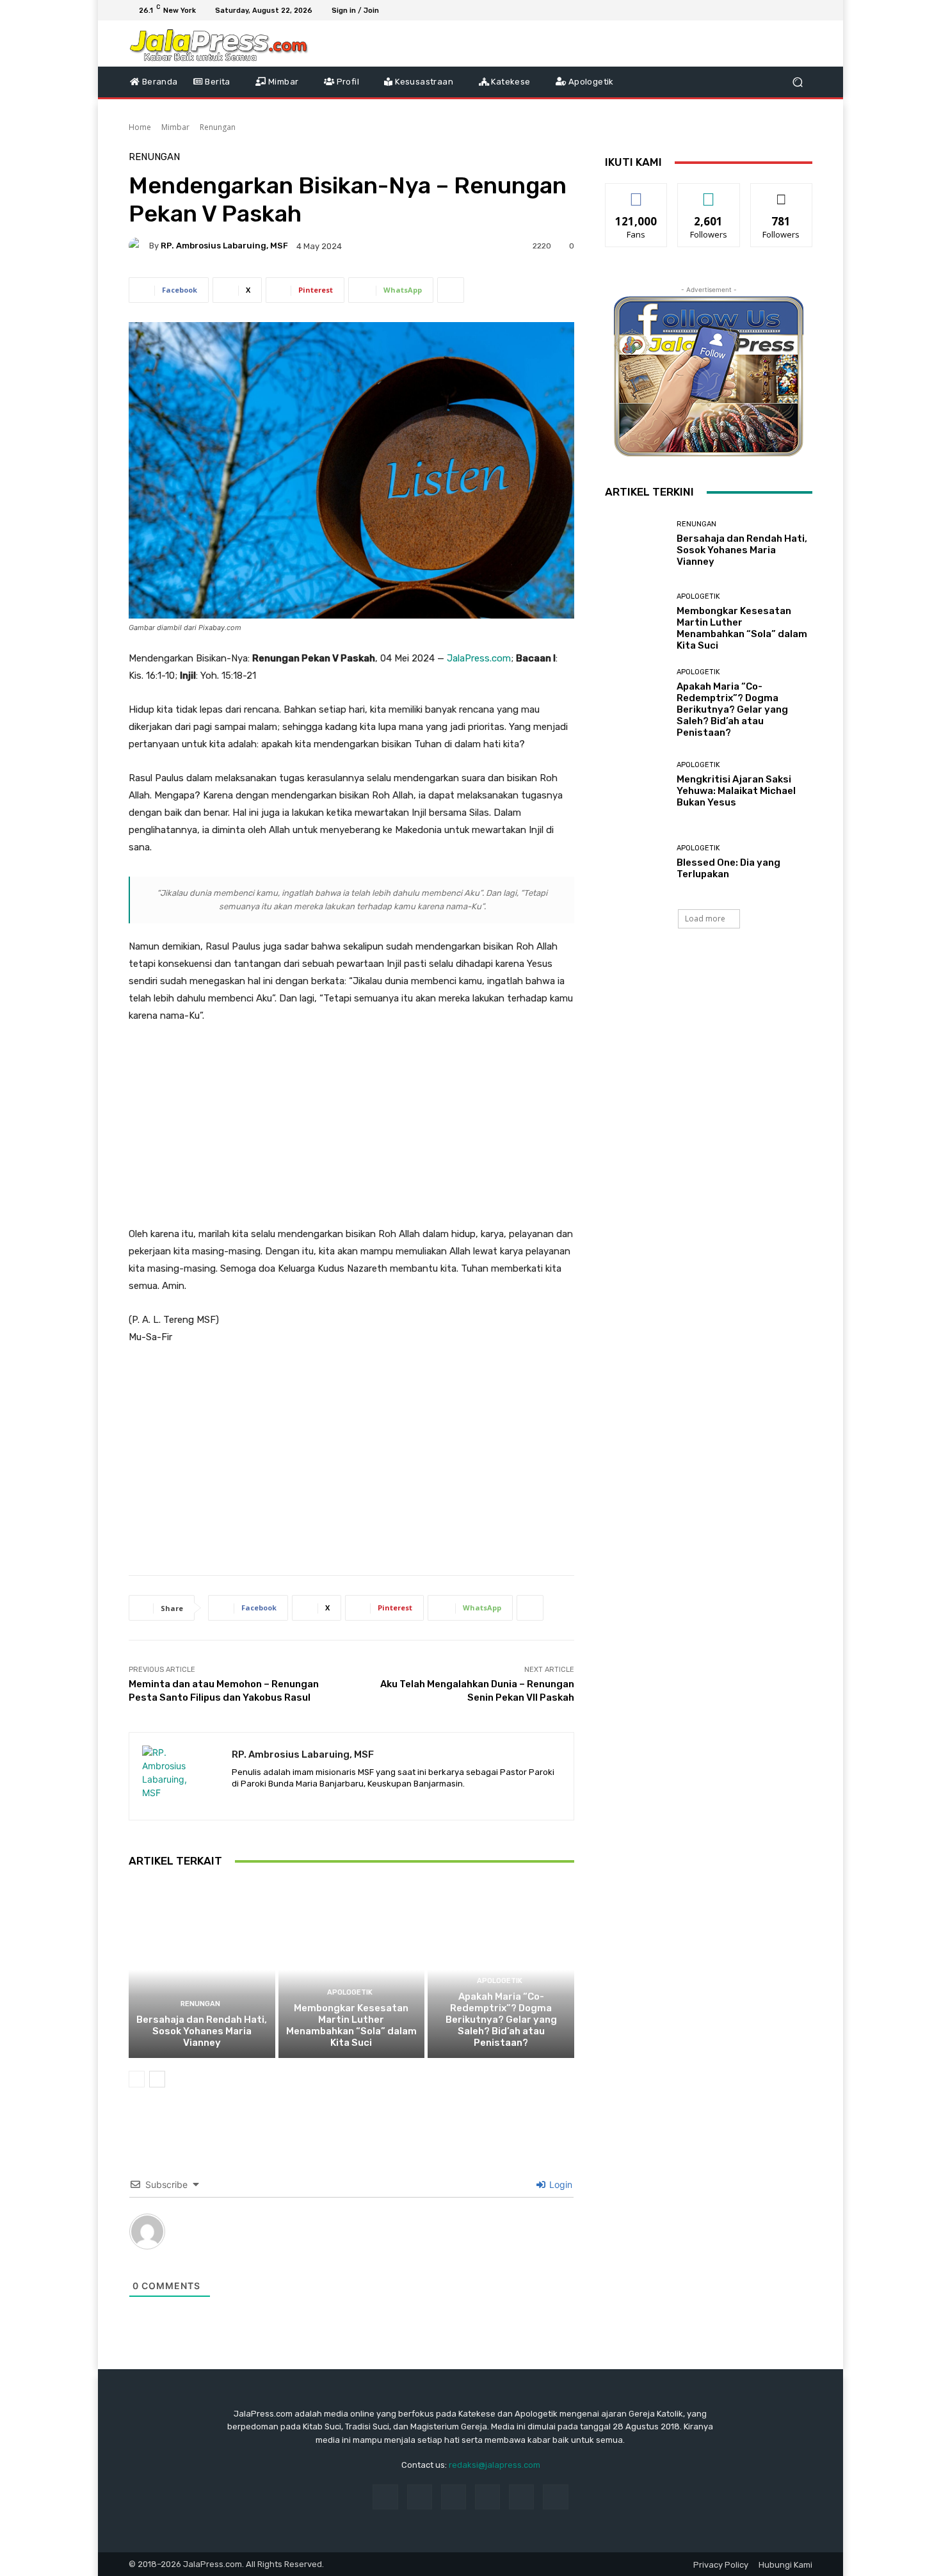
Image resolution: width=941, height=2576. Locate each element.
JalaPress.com (479, 658)
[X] (774, 10)
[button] (797, 82)
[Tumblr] (521, 2497)
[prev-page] (137, 2079)
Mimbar (175, 127)
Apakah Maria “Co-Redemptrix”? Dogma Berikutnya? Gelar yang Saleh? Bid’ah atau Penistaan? (501, 2020)
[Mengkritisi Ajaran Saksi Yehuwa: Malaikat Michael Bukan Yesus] (636, 785)
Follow (709, 193)
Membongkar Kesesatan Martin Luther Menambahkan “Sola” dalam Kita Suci (351, 2025)
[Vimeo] (789, 10)
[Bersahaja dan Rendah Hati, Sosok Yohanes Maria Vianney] (202, 1970)
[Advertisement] (351, 1131)
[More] (451, 290)
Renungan (218, 127)
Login (559, 2184)
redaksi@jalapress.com (495, 2465)
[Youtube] (805, 10)
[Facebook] (743, 10)
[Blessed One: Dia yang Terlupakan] (636, 862)
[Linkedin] (454, 2497)
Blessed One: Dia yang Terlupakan (728, 868)
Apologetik (350, 1992)
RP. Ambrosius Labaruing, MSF (224, 246)
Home (140, 127)
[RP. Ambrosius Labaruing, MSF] (139, 246)
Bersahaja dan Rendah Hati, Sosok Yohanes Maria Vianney (202, 2031)
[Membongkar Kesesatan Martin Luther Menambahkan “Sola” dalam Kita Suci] (352, 1970)
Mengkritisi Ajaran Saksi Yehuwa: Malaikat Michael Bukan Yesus (736, 791)
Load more (705, 919)
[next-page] (157, 2079)
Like (637, 193)
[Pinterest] (487, 2497)
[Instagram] (759, 10)
